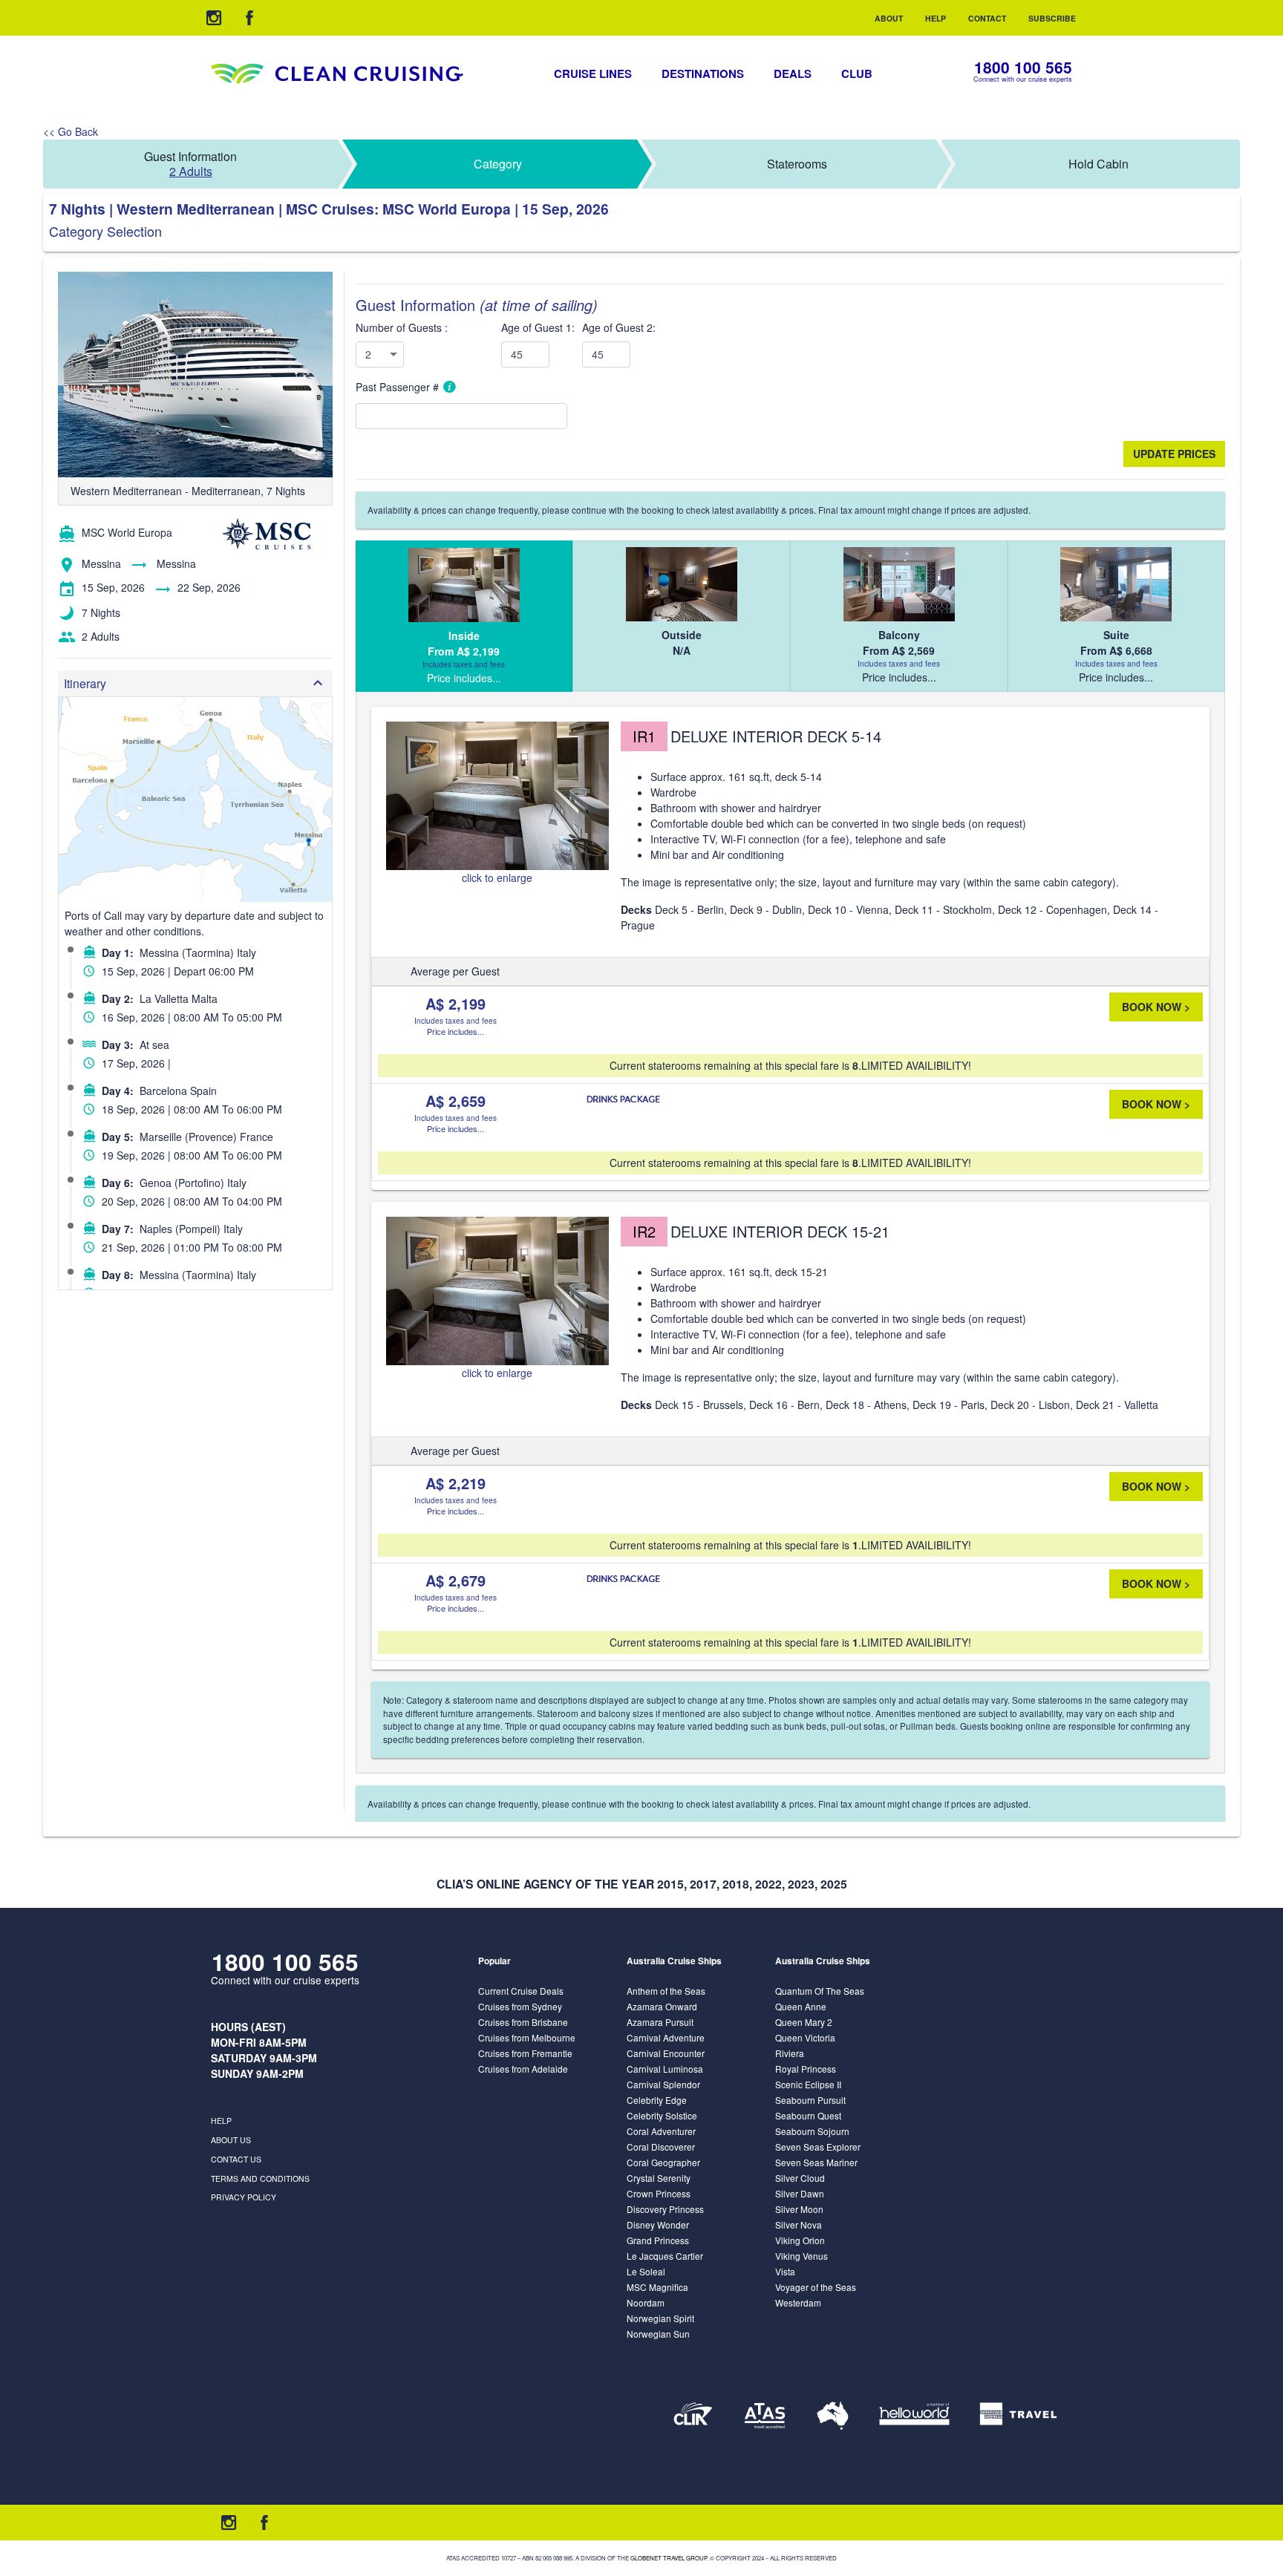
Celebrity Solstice (662, 2115)
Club (857, 73)
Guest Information (190, 164)
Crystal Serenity (659, 2178)
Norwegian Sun (658, 2334)
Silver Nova (799, 2224)
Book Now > (1156, 1007)
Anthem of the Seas (666, 1991)
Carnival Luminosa (665, 2069)
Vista (785, 2271)
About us (231, 2140)
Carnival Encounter (666, 2053)
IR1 (644, 736)
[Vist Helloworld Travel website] (914, 2416)
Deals (793, 73)
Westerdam (798, 2302)
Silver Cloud (800, 2178)
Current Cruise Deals (521, 1991)
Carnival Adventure (666, 2037)
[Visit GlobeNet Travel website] (833, 2416)
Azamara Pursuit (660, 2022)
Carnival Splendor (663, 2084)
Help (936, 18)
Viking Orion (800, 2240)
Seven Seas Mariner (816, 2162)
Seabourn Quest (808, 2115)
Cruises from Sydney (520, 2006)
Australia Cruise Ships (674, 1961)
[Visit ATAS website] (765, 2416)
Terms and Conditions (260, 2178)
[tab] (464, 616)
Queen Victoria (805, 2037)
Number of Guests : (402, 327)
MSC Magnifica (657, 2287)
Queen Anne (801, 2006)
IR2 (644, 1231)
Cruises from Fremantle (525, 2053)
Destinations (703, 73)
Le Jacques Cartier (665, 2256)
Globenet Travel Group (669, 2558)
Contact (987, 18)
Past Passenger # (399, 387)
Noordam (646, 2302)
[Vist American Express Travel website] (1018, 2416)
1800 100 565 (1023, 67)
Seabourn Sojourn (812, 2131)
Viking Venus (802, 2256)
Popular (494, 1961)
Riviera (790, 2053)
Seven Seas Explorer (818, 2147)
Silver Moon (799, 2209)
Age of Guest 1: (538, 327)
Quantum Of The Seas (820, 1991)
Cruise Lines (593, 73)
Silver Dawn (800, 2193)
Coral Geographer (663, 2162)
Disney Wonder (658, 2224)
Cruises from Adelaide (523, 2069)
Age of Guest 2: (619, 327)
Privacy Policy (244, 2197)
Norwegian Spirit (660, 2318)
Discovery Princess (665, 2209)
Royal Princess (806, 2069)
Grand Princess (658, 2240)
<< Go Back (71, 131)
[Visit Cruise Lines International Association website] (693, 2416)
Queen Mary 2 (804, 2022)
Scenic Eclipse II (808, 2084)
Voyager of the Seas (816, 2287)
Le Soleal (646, 2271)
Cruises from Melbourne (527, 2037)
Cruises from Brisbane (523, 2022)
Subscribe (1052, 18)
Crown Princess (659, 2193)
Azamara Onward (662, 2006)
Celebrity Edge (657, 2100)
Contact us (236, 2159)
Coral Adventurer (661, 2131)
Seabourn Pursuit (810, 2100)
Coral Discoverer (661, 2147)
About (889, 18)
